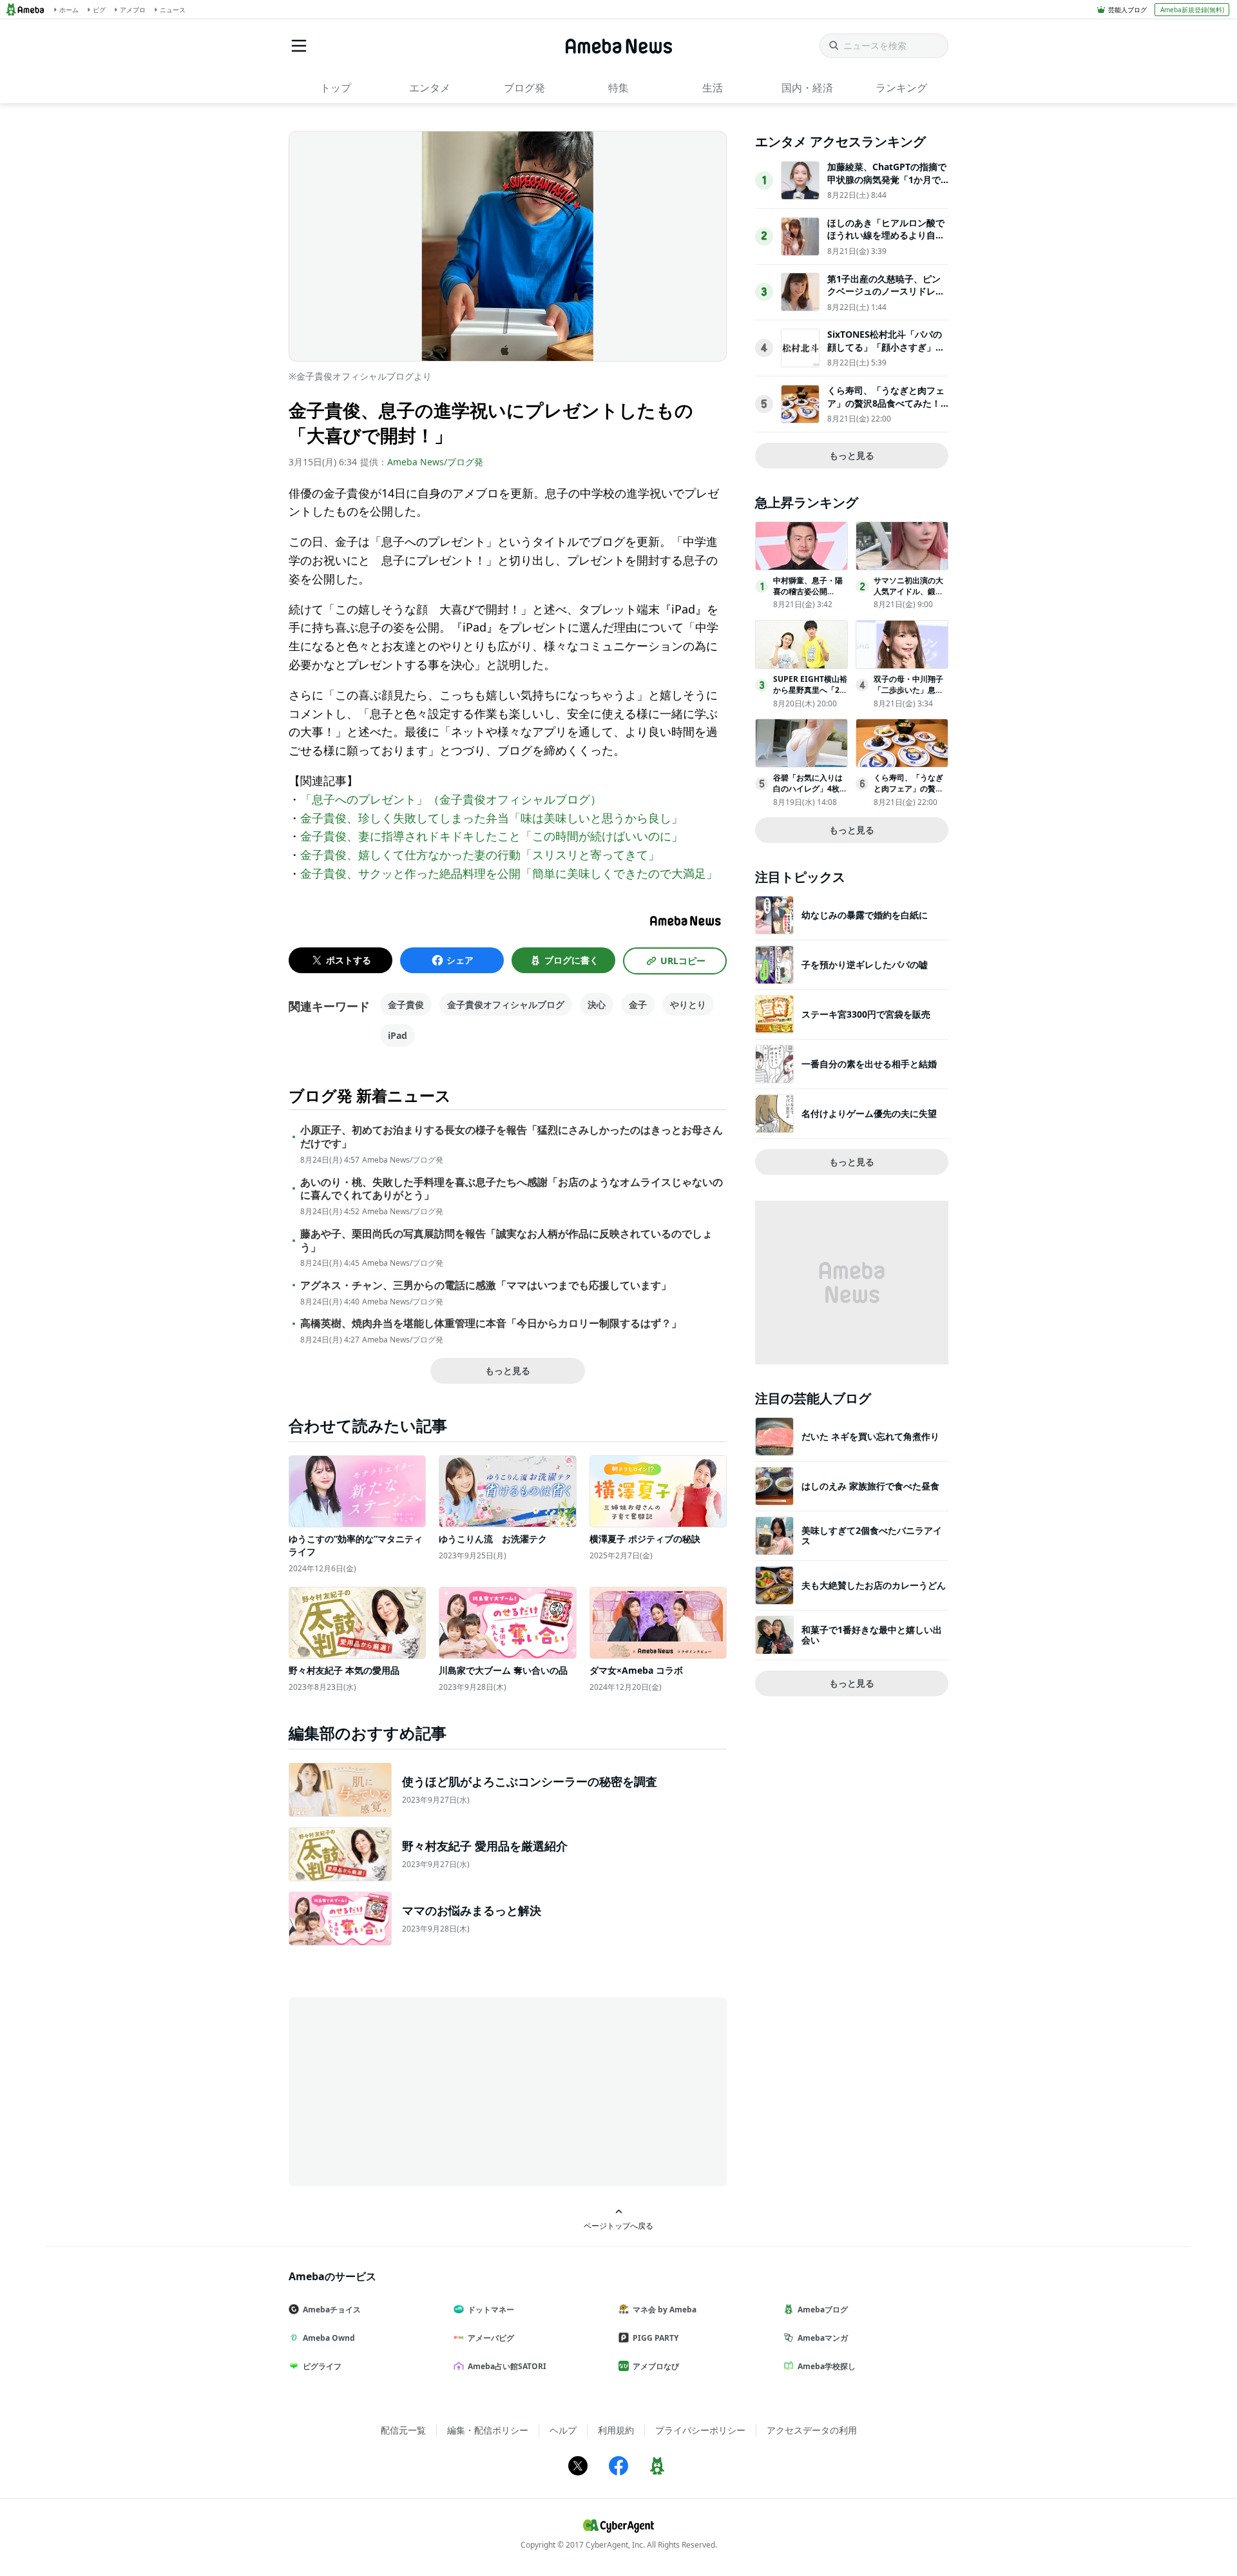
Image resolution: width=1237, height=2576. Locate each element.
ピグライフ (322, 2366)
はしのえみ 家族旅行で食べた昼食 (870, 1486)
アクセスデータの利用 (812, 2430)
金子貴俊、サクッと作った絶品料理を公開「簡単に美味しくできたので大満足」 (509, 873)
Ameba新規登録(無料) (1192, 10)
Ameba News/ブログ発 (435, 462)
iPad (398, 1035)
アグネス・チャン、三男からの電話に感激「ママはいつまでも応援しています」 (486, 1285)
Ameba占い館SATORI (507, 2366)
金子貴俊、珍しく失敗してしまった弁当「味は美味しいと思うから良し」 (492, 818)
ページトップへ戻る (618, 2225)
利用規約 (616, 2430)
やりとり (688, 1004)
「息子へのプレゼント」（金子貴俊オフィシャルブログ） (451, 799)
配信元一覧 (403, 2430)
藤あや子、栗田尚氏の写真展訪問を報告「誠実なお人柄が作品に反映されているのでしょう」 (506, 1241)
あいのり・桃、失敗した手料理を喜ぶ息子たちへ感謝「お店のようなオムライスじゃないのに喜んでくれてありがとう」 (512, 1189)
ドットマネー (491, 2310)
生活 (713, 88)
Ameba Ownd (329, 2338)
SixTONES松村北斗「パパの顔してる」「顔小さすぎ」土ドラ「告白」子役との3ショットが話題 (886, 353)
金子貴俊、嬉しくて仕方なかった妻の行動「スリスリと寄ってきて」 (480, 855)
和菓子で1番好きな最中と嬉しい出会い (872, 1635)
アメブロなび (656, 2366)
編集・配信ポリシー (488, 2430)
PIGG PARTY (656, 2338)
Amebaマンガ (823, 2338)
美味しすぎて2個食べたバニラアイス (872, 1535)
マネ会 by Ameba (665, 2310)
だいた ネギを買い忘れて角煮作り (870, 1436)
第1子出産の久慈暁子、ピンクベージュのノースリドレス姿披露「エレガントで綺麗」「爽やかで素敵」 (886, 298)
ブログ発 (524, 88)
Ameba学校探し (827, 2366)
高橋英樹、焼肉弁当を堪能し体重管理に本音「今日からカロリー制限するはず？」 (491, 1323)
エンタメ (430, 88)
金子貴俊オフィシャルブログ (506, 1004)
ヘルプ (563, 2430)
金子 (638, 1004)
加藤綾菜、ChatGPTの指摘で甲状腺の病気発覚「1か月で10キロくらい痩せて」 (887, 179)
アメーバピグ (491, 2338)
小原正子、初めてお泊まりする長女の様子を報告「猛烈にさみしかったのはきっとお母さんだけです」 (512, 1137)
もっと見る (508, 1370)
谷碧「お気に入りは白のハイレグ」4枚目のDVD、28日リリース (810, 794)
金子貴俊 (406, 1004)
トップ (336, 88)
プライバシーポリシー (700, 2430)
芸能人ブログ (1127, 10)
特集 (618, 88)
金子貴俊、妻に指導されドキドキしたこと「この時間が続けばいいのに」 (492, 836)
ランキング (901, 88)
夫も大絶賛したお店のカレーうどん (874, 1585)
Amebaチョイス (332, 2310)
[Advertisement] (405, 2091)
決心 (597, 1004)
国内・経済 (807, 88)
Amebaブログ (823, 2310)
